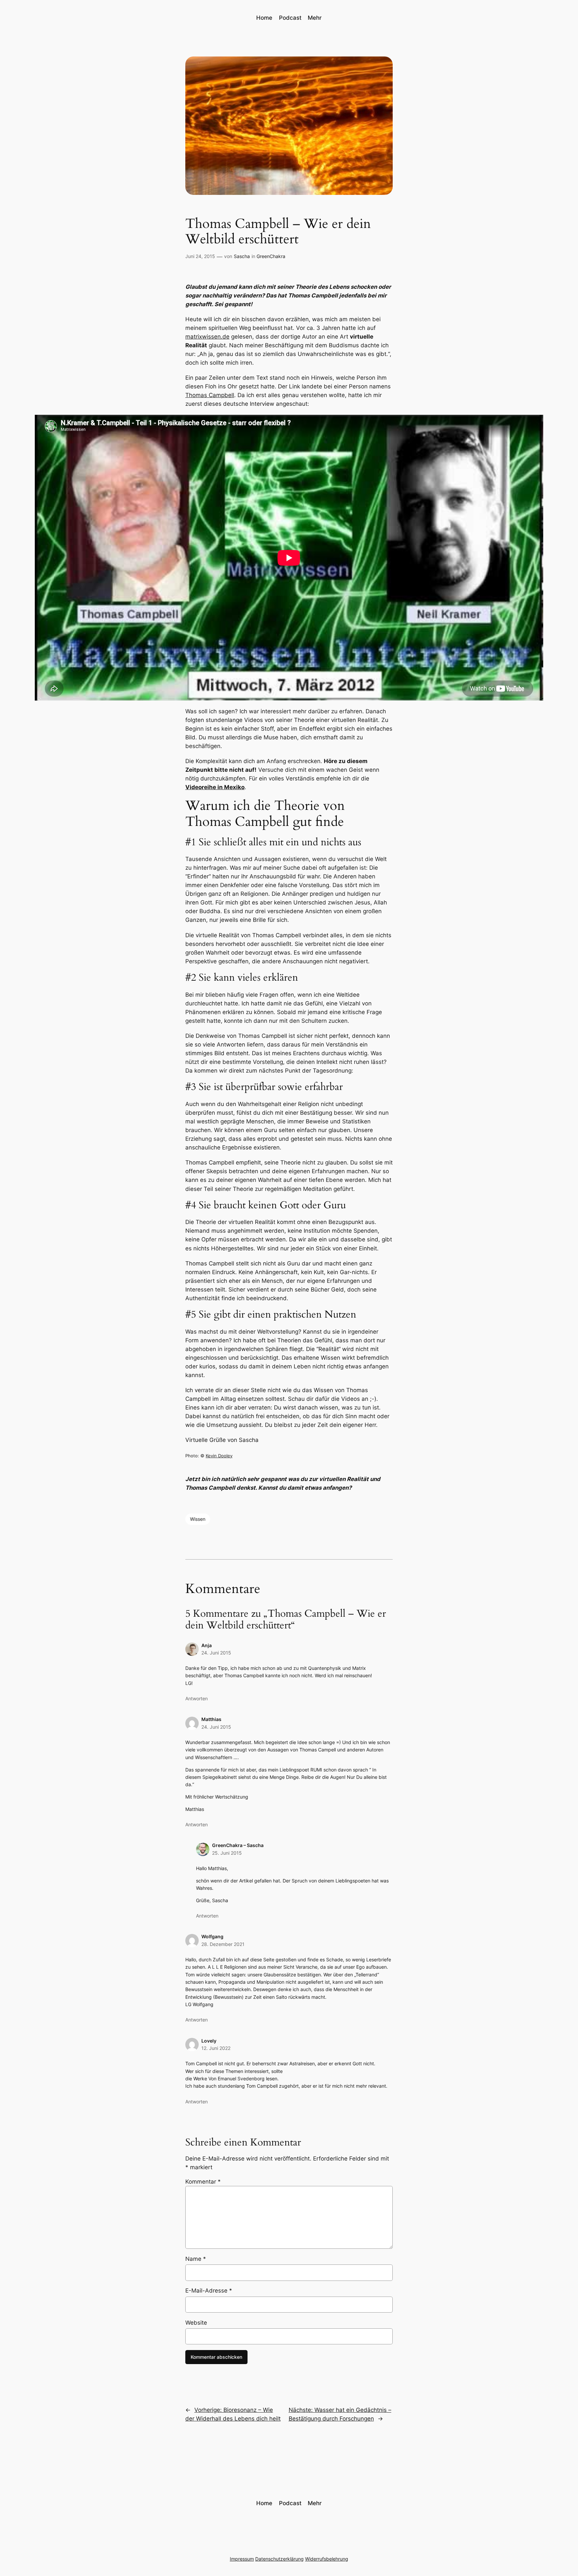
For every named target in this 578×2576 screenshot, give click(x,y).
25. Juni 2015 (227, 1853)
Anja (207, 1645)
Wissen (198, 1519)
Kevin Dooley (219, 1456)
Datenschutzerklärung (279, 2559)
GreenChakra (271, 256)
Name (196, 2259)
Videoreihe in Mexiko (215, 787)
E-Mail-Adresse (209, 2291)
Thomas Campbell (210, 395)
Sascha (242, 256)
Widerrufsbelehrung (327, 2559)
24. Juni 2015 (216, 1653)
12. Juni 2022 (216, 2048)
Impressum (242, 2559)
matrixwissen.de (207, 337)
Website (196, 2323)
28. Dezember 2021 (223, 1944)
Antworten (197, 1698)
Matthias (211, 1719)
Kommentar (203, 2182)
